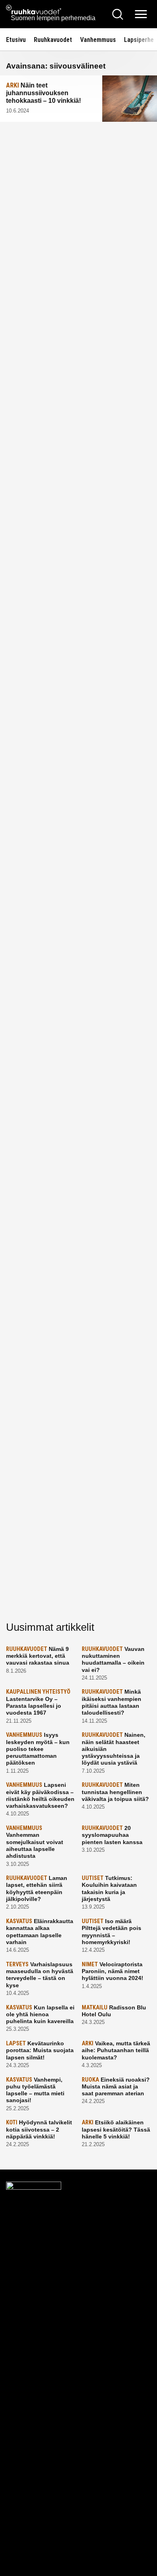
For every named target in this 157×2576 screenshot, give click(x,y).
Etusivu (16, 40)
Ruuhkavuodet (53, 40)
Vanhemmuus (98, 40)
